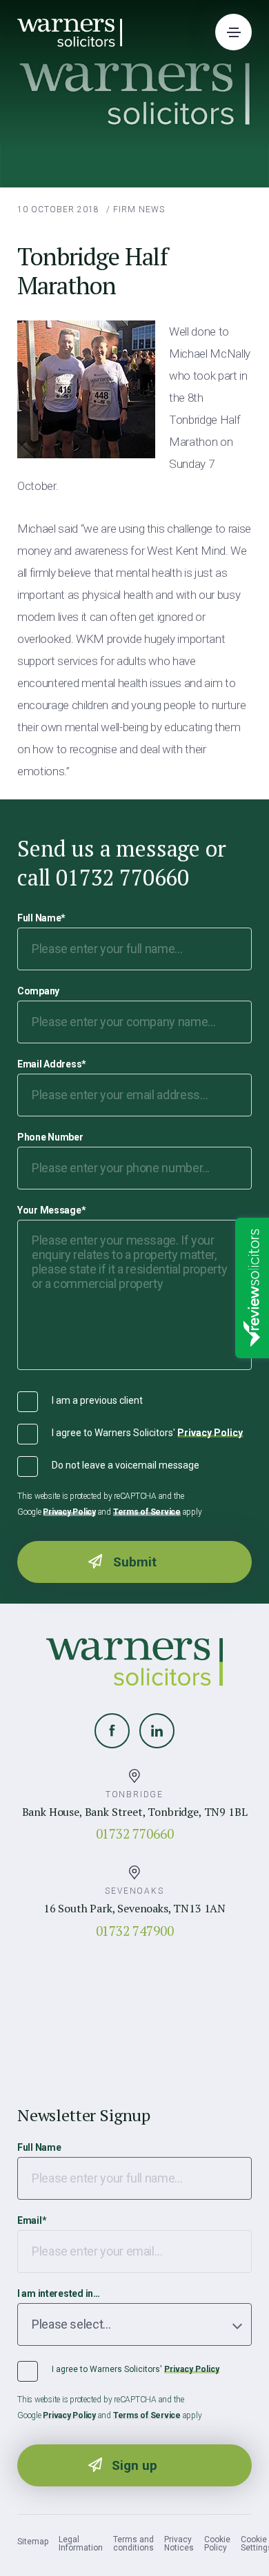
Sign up (134, 2465)
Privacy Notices (179, 2544)
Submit (135, 1562)
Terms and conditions (133, 2544)
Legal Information (81, 2544)
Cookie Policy (217, 2544)
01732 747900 (135, 1931)
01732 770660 (135, 1833)
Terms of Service (147, 1512)
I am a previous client (97, 1400)
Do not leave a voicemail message (126, 1465)
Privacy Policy (210, 1433)
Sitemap (33, 2542)
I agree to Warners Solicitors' (147, 1433)
